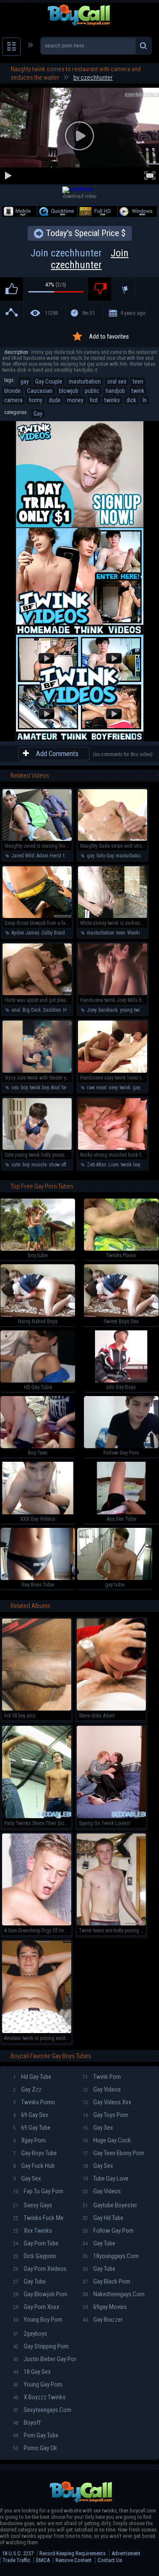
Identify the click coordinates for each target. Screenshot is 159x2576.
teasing (71, 856)
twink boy (39, 1088)
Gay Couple (49, 381)
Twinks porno (34, 2102)
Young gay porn (38, 2384)
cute (16, 1165)
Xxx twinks (33, 2231)
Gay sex (27, 2178)
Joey (92, 1010)
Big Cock (32, 1010)
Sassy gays (33, 2205)
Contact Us (110, 2560)
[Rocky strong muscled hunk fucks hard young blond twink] (113, 1148)
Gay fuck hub (34, 2166)
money (75, 400)
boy (24, 1088)
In (145, 400)
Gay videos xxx (107, 2102)
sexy (113, 1088)
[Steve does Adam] (111, 1709)
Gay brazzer (103, 2320)
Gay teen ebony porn (113, 2153)
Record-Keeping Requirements (73, 2553)
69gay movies (105, 2307)
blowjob (69, 391)
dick (131, 400)
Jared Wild (23, 856)
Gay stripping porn (41, 2346)
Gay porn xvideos (40, 2269)
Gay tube (29, 2281)
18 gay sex (32, 2372)
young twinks (134, 1010)
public (92, 391)
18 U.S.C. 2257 (18, 2553)
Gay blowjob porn (40, 2294)
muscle (39, 1165)
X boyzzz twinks (39, 2397)
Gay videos (102, 2089)
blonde (13, 391)
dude (55, 400)
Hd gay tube (32, 2077)
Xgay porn (29, 2140)
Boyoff (27, 2423)
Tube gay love (106, 2178)
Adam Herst (49, 856)
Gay (38, 414)
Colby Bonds (54, 933)
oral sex (117, 381)
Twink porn (102, 2077)
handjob (115, 391)
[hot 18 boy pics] (37, 1709)
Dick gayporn (35, 2256)
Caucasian (40, 391)
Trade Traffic (16, 2560)
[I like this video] (12, 289)
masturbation (85, 381)
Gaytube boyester (110, 2205)
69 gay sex (31, 2115)
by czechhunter (93, 78)
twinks (112, 400)
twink (138, 391)
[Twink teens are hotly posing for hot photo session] (111, 1924)
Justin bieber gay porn (45, 2359)
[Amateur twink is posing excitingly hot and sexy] (37, 2031)
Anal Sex (60, 1088)
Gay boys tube (35, 2153)
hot (94, 400)
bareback (108, 1010)
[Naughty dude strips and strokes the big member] (113, 839)
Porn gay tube (36, 2435)
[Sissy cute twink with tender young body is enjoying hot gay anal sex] (37, 1071)
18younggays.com (111, 2256)
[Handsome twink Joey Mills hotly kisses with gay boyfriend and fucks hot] (113, 993)
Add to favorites (109, 337)
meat (101, 1088)
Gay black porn (106, 2281)
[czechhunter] (79, 189)
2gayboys (30, 2334)
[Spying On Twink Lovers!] (111, 1817)
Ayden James (25, 933)
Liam (114, 1165)
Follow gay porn (108, 2231)
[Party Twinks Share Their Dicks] (37, 1817)
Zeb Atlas (97, 1165)
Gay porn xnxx (36, 2307)
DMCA (43, 2560)
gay (25, 381)
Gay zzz (27, 2089)
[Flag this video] (124, 289)
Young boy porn (38, 2320)
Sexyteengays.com (42, 2410)
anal (16, 1010)
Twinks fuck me (38, 2218)
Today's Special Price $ (86, 233)
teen (138, 381)
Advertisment (126, 2553)
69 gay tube (32, 2128)
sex (15, 1088)
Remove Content (74, 2560)
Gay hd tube (103, 2218)
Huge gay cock (107, 2140)
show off (57, 1165)
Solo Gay (105, 856)
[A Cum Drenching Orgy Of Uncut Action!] (37, 1924)
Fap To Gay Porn (38, 2191)
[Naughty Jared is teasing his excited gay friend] (37, 839)
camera (13, 400)
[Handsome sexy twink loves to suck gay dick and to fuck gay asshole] (113, 1071)
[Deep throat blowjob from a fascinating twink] (37, 916)
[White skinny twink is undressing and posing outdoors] (113, 916)
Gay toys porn (105, 2115)
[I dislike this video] (100, 289)
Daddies (52, 1010)
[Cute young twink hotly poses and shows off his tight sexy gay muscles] (37, 1148)
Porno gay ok (35, 2448)
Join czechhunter (79, 259)
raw (91, 1088)
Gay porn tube (36, 2243)
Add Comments (57, 754)
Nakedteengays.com (114, 2294)
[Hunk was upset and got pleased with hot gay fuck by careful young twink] (37, 993)
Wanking (136, 933)
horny (36, 400)
